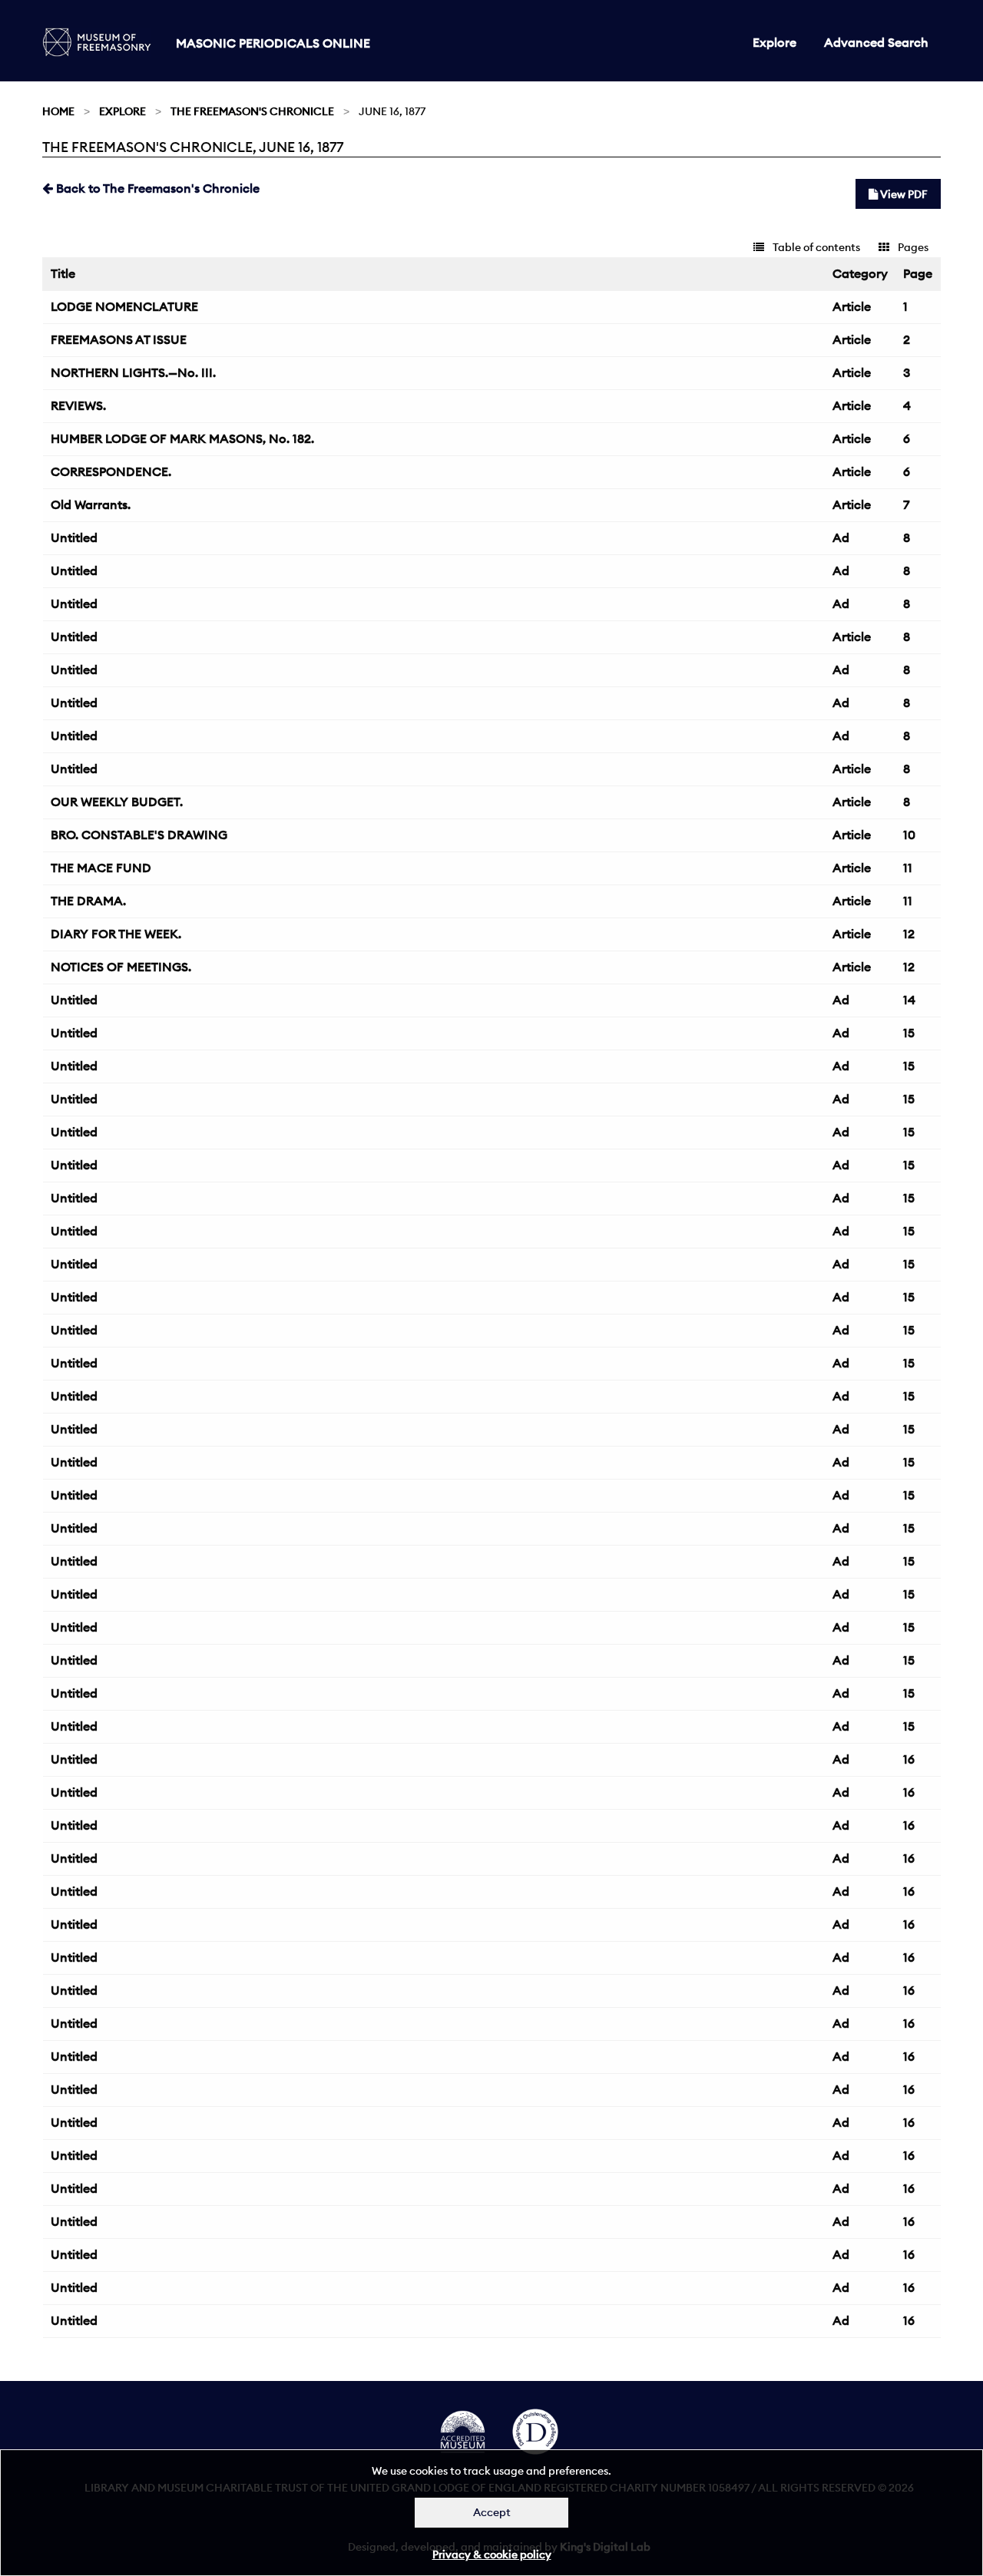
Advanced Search (876, 42)
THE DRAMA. (88, 901)
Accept (492, 2512)
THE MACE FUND (101, 868)
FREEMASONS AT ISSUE (119, 339)
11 (908, 868)
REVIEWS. (78, 405)
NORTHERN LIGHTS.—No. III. (133, 372)
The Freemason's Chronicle (252, 111)
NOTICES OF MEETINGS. (121, 967)
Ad (841, 537)
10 (909, 835)
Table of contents (815, 247)
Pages (912, 247)
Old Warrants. (91, 504)
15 (909, 1033)
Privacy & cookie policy (492, 2555)
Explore (774, 42)
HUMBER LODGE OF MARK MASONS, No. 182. (182, 438)
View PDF (903, 194)
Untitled (74, 537)
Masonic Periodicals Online (273, 43)
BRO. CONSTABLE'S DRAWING (139, 835)
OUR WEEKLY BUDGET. (117, 802)
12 (909, 934)
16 (909, 1759)
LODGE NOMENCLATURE (124, 306)
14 (909, 1000)
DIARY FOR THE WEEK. (116, 934)
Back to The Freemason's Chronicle (156, 188)
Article (852, 306)
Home (58, 111)
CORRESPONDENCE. (111, 471)
